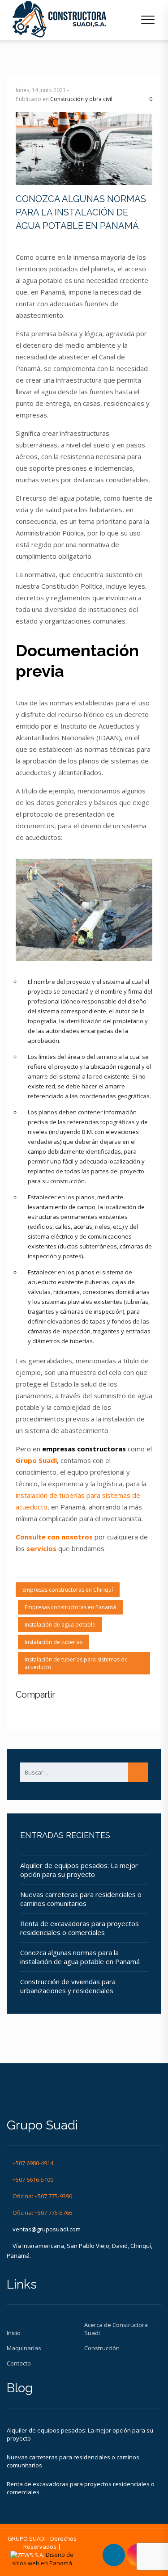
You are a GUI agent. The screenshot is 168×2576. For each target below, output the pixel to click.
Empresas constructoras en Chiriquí (68, 1590)
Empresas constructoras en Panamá (70, 1607)
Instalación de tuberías (54, 1642)
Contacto (19, 2363)
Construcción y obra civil (81, 99)
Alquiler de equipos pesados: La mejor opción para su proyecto (79, 1870)
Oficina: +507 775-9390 (42, 2196)
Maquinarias (24, 2348)
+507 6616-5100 (33, 2180)
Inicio (14, 2333)
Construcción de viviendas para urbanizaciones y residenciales (68, 1986)
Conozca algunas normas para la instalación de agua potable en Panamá (80, 1957)
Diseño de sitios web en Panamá (43, 2559)
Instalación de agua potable (60, 1625)
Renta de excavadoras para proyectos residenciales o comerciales (80, 1928)
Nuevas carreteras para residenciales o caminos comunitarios (81, 1899)
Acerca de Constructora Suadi (116, 2329)
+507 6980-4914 (33, 2163)
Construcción (102, 2348)
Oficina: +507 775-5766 (42, 2213)
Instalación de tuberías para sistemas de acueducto (76, 1663)
